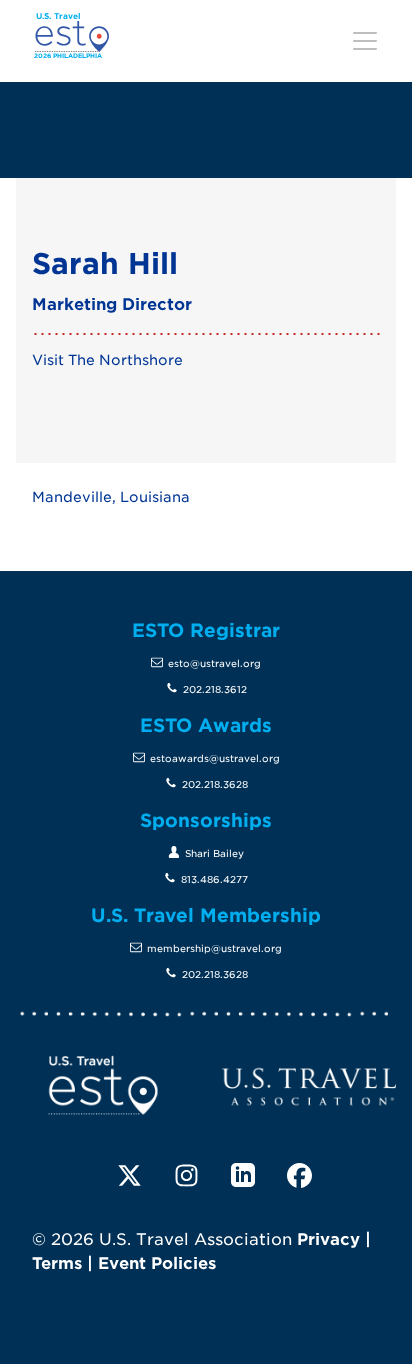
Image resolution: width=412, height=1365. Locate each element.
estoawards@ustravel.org (215, 758)
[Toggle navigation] (365, 41)
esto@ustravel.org (214, 663)
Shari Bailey (214, 853)
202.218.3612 (215, 689)
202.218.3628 (215, 784)
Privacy (328, 1239)
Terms (57, 1263)
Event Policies (157, 1263)
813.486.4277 (214, 879)
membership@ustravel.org (214, 948)
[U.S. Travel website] (309, 1085)
